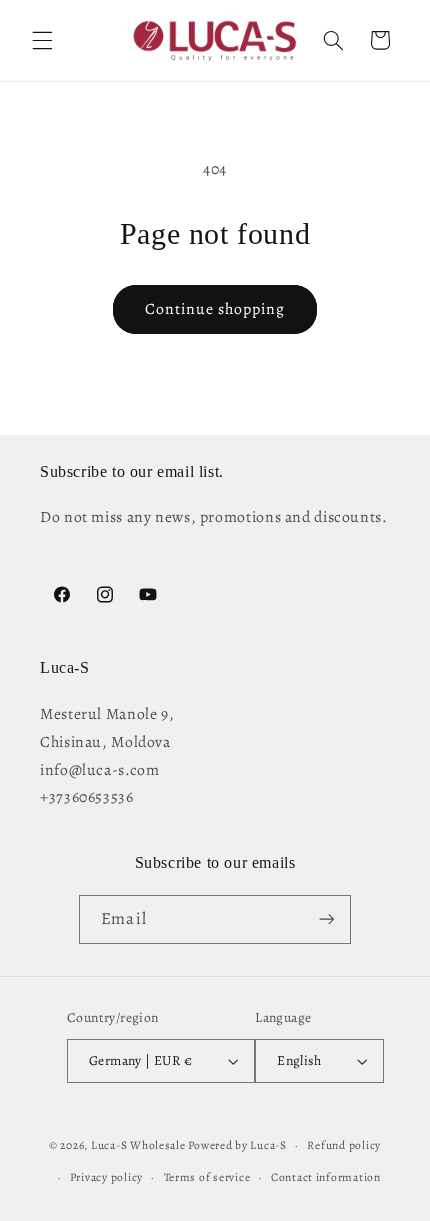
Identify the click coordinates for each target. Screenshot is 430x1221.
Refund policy (344, 1145)
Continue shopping (215, 308)
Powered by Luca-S (237, 1145)
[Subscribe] (326, 919)
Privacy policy (106, 1177)
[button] (42, 40)
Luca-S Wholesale (138, 1145)
